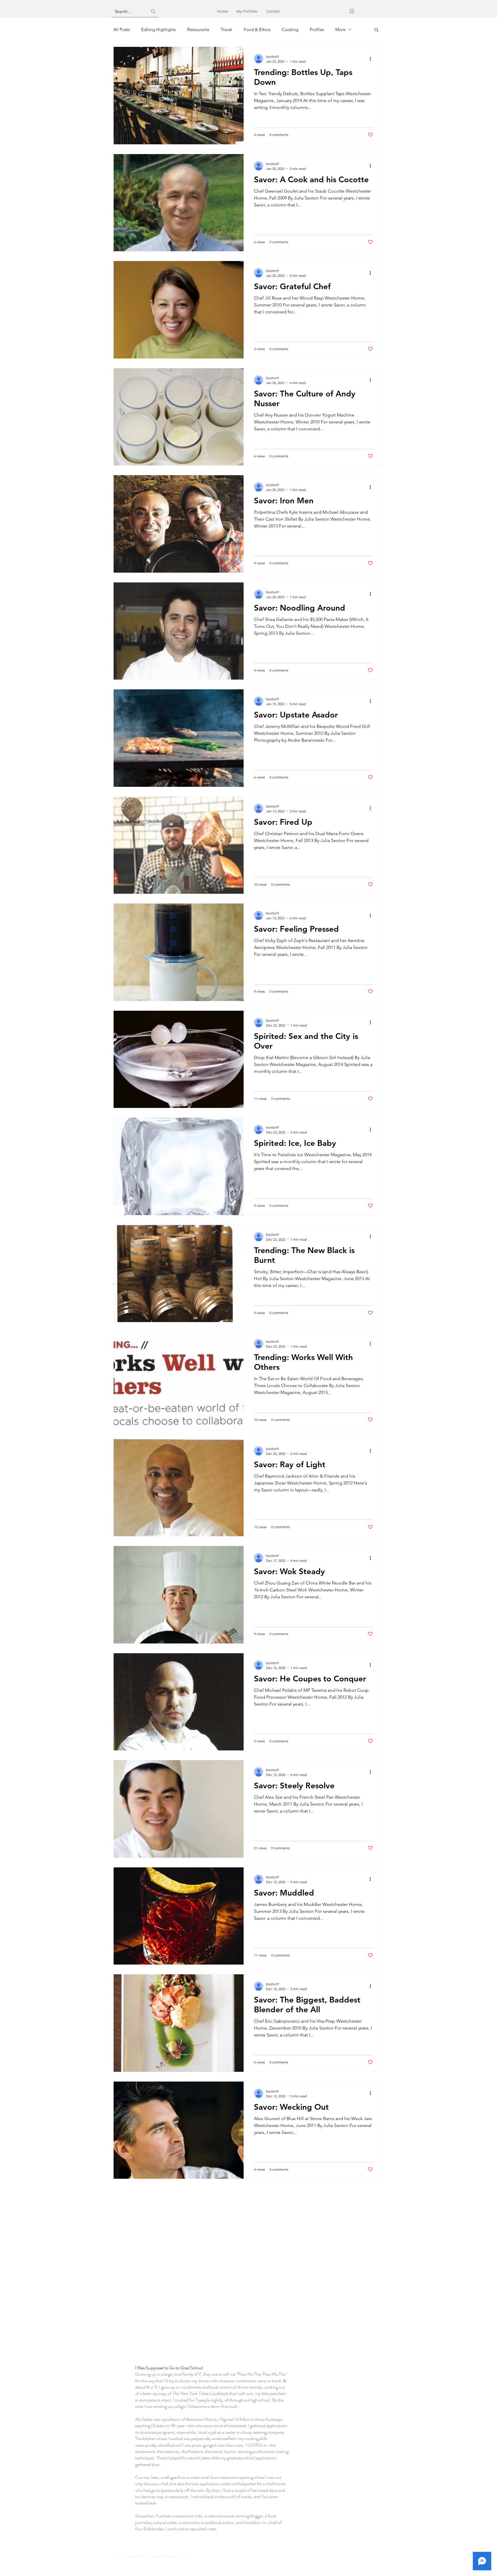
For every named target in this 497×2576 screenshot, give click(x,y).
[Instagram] (352, 11)
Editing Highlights (158, 29)
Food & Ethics (257, 29)
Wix (184, 2557)
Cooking (290, 29)
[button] (376, 30)
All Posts (122, 29)
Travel (226, 29)
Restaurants (198, 29)
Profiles (317, 29)
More (340, 29)
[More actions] (372, 59)
